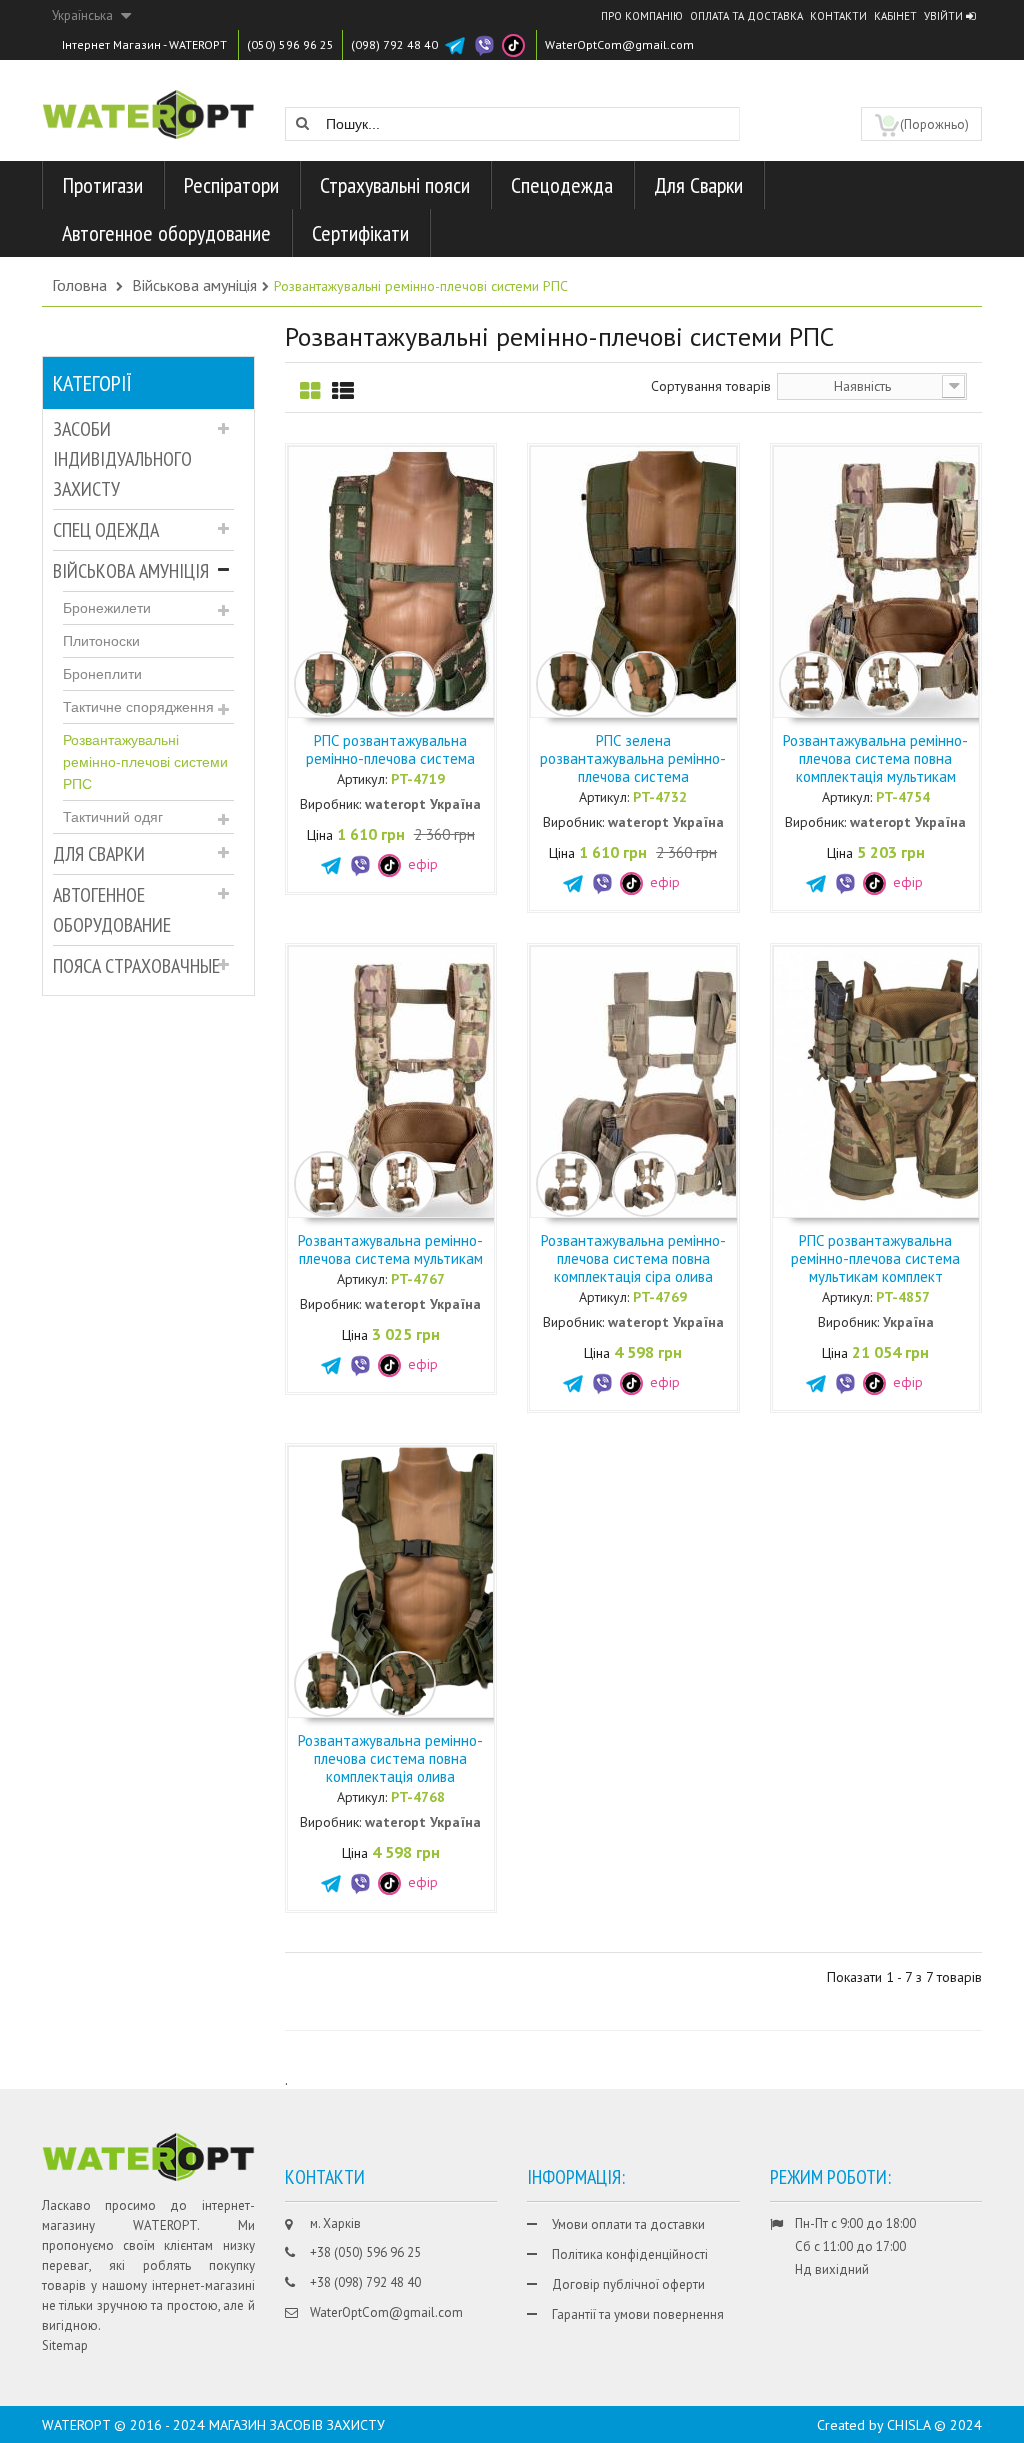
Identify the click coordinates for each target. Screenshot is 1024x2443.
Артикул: (362, 779)
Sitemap (65, 2345)
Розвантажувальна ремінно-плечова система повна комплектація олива (390, 1758)
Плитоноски (101, 641)
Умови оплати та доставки (628, 2224)
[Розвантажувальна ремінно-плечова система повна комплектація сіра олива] (666, 1080)
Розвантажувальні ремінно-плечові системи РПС (145, 762)
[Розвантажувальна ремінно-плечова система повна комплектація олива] (424, 1580)
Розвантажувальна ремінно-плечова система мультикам (390, 1249)
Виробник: (330, 804)
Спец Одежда (106, 530)
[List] (343, 391)
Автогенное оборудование (112, 910)
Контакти (838, 16)
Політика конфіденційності (630, 2254)
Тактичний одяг (113, 817)
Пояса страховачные (136, 966)
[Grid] (310, 391)
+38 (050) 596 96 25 (365, 2252)
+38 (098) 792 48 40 (365, 2282)
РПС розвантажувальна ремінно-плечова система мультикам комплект (875, 1258)
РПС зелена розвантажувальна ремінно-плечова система (633, 758)
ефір (421, 864)
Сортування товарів (711, 386)
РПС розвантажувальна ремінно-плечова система (390, 749)
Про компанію (642, 16)
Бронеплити (102, 674)
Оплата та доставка (746, 16)
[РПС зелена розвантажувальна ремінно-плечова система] (666, 580)
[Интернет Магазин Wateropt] (148, 103)
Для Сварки (99, 854)
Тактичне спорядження (138, 707)
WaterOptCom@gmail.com (619, 44)
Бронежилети (107, 608)
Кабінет (895, 16)
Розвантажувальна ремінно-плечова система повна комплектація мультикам (875, 758)
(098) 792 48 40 (394, 44)
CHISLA (908, 2425)
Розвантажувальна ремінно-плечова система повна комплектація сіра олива (633, 1258)
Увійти (945, 16)
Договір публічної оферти (628, 2284)
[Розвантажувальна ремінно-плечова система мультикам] (424, 1080)
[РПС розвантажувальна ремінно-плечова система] (424, 580)
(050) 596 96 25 (290, 44)
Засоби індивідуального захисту (122, 459)
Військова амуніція (131, 571)
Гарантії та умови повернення (638, 2314)
